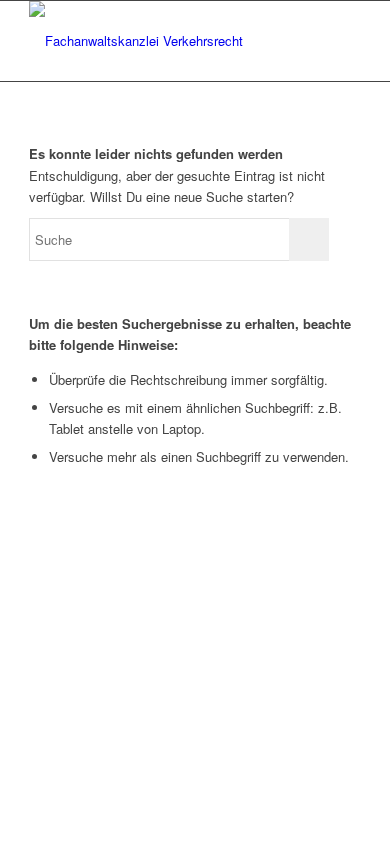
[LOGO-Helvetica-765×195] (161, 41)
